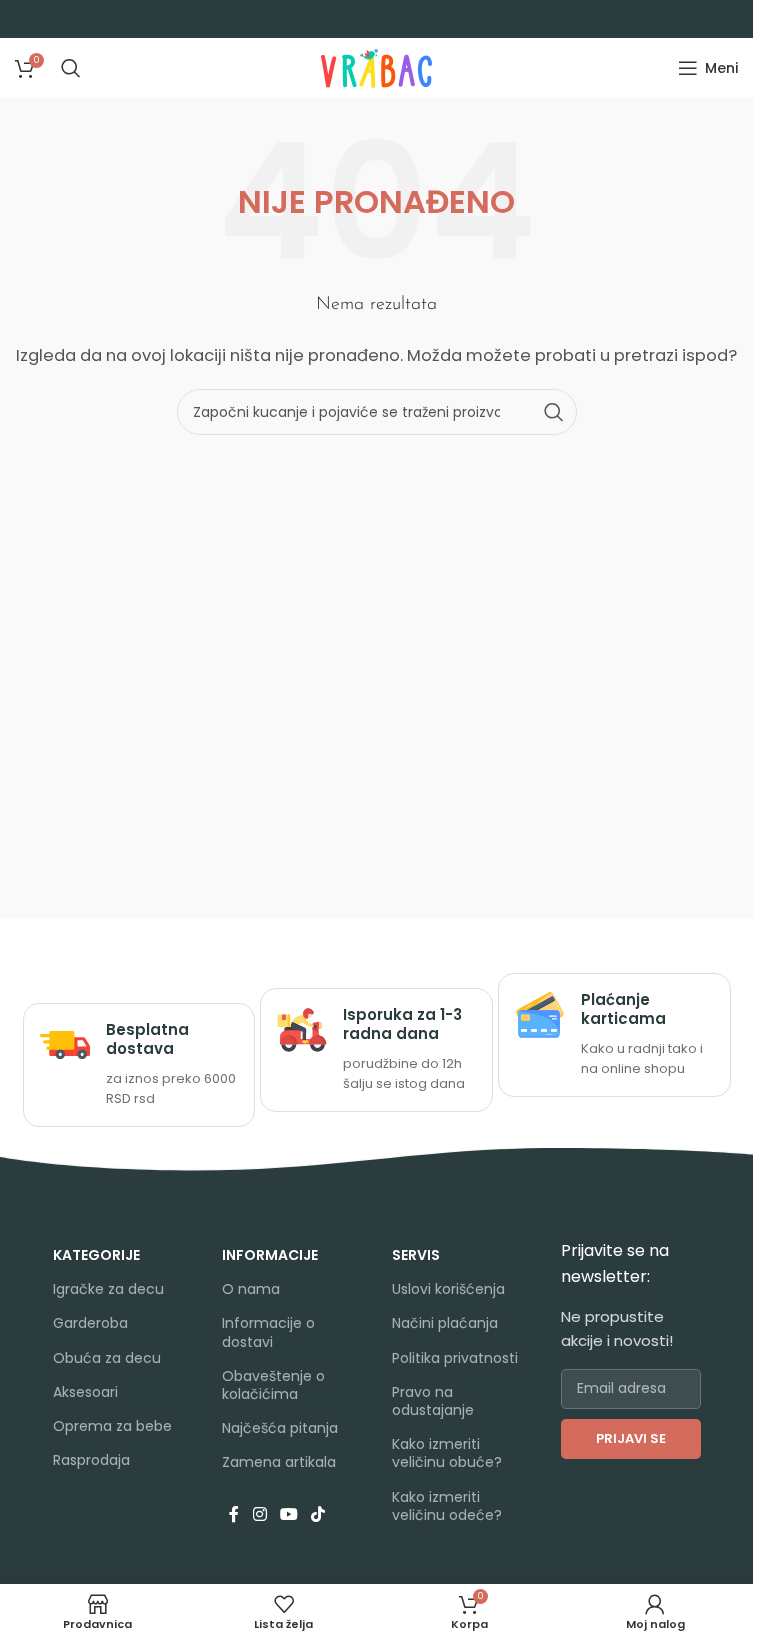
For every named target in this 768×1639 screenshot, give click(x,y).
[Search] (71, 68)
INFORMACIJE (270, 1255)
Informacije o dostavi (268, 1332)
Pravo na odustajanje (433, 1401)
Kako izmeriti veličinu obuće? (447, 1453)
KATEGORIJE (96, 1255)
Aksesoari (85, 1392)
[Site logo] (376, 66)
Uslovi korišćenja (448, 1289)
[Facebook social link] (234, 1515)
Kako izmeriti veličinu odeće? (447, 1506)
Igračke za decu (108, 1289)
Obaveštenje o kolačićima (273, 1385)
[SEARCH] (554, 412)
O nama (251, 1289)
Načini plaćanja (445, 1323)
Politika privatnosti (455, 1358)
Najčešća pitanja (280, 1428)
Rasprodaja (91, 1460)
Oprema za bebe (112, 1426)
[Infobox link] (139, 1065)
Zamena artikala (279, 1462)
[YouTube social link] (288, 1515)
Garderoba (90, 1323)
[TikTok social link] (318, 1515)
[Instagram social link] (259, 1515)
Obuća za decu (107, 1358)
